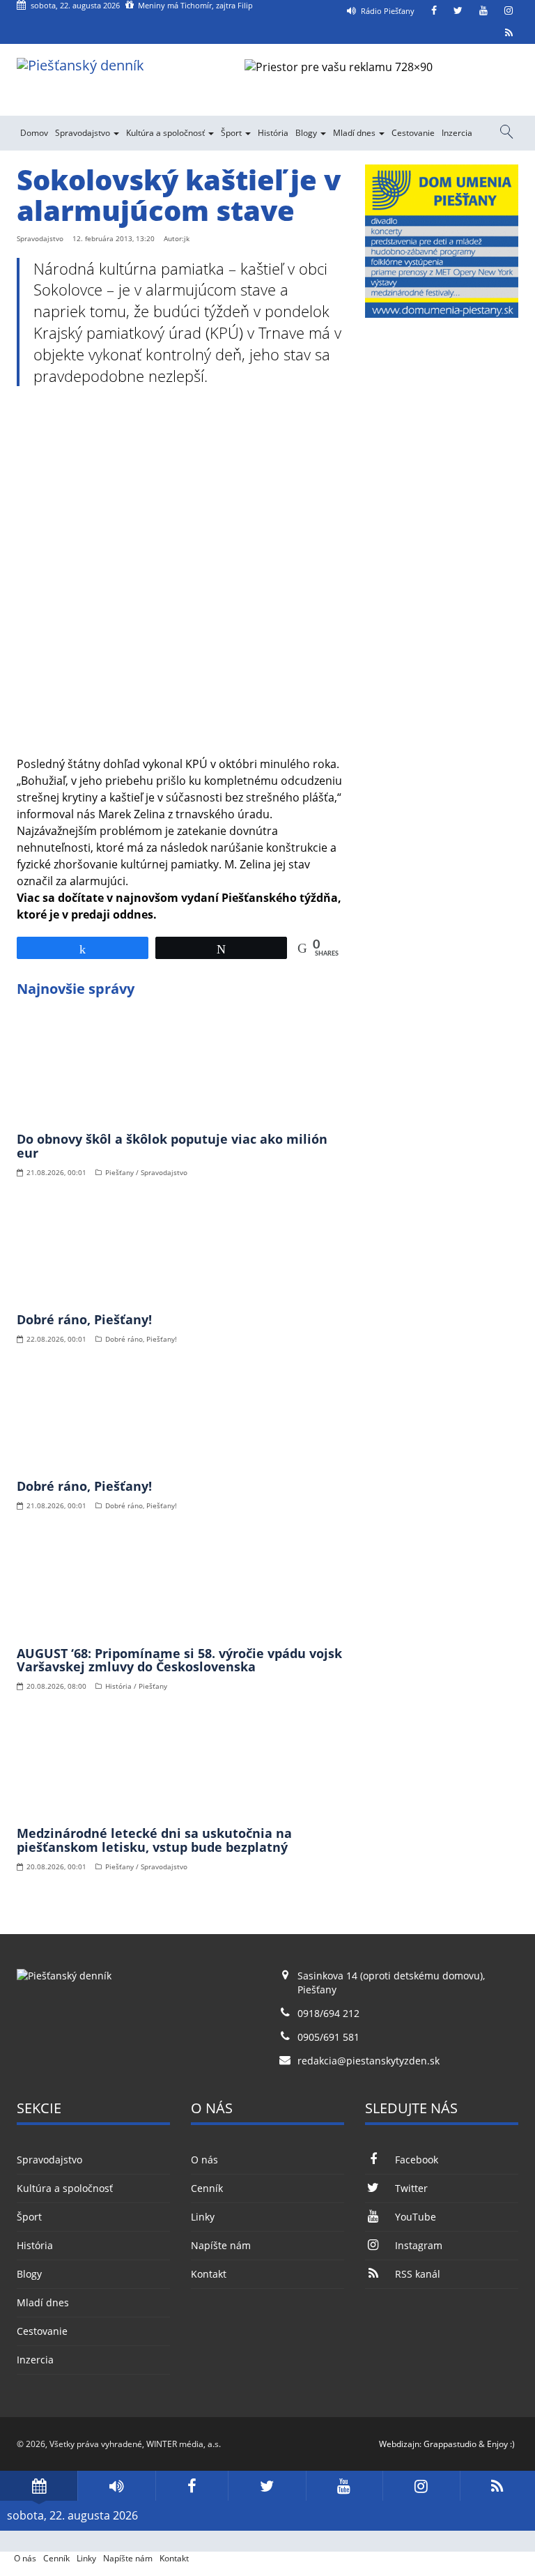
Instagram (419, 2245)
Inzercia (457, 133)
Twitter (411, 2188)
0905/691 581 (328, 2037)
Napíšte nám (221, 2245)
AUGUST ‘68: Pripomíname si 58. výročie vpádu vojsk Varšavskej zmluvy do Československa (179, 1660)
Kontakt (209, 2274)
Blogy (307, 133)
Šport (232, 133)
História (273, 133)
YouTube (416, 2217)
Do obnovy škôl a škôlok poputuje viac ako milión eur (172, 1146)
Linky (203, 2217)
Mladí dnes (355, 133)
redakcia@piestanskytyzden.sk (369, 2061)
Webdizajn (399, 2444)
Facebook (417, 2160)
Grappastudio (450, 2444)
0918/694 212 (328, 2013)
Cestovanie (413, 133)
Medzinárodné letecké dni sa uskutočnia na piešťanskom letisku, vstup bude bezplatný (154, 1840)
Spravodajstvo (84, 133)
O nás (204, 2160)
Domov (34, 133)
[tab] (39, 2486)
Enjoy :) (501, 2444)
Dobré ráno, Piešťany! (84, 1319)
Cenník (207, 2188)
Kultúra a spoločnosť (166, 133)
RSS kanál (418, 2274)
